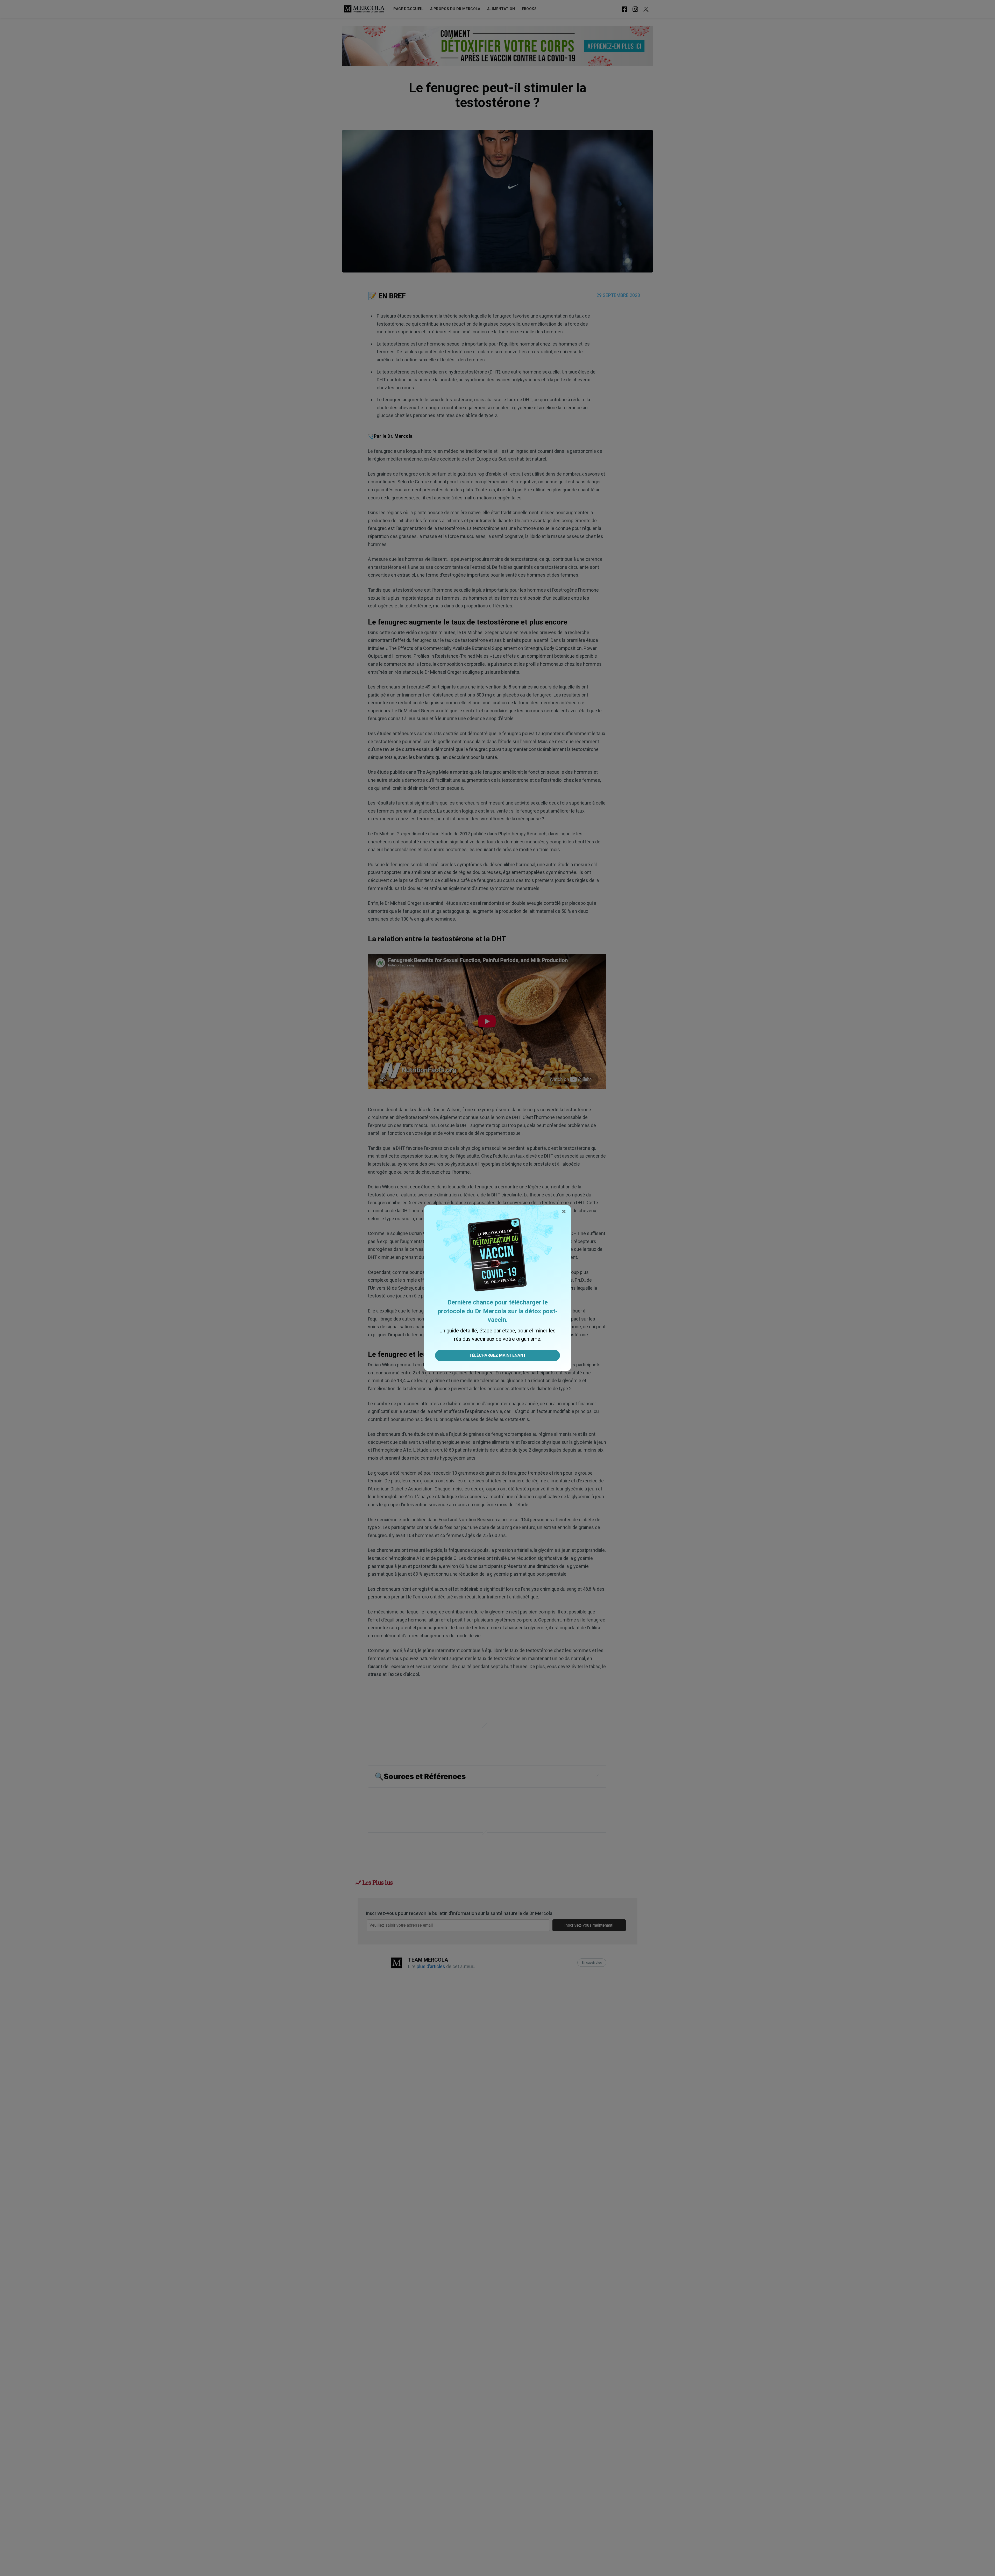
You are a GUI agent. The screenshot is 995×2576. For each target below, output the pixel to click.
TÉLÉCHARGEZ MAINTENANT (497, 1355)
